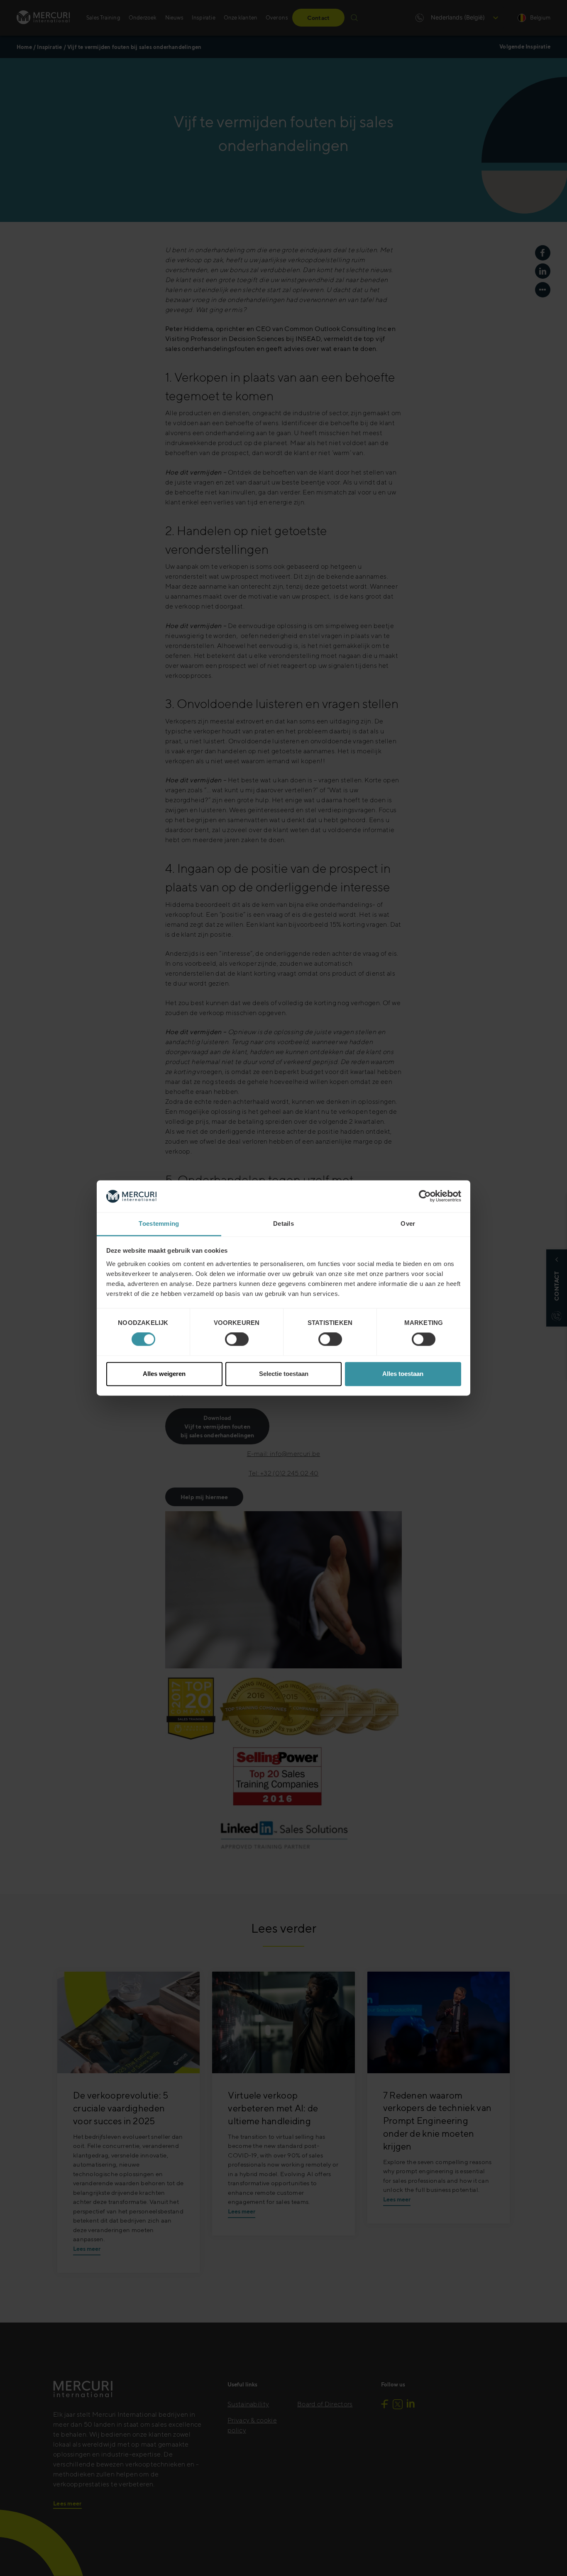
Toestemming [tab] (159, 1223)
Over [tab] (408, 1223)
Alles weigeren (164, 1374)
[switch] (237, 1339)
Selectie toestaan (284, 1374)
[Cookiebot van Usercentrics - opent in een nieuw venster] (425, 1196)
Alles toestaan (403, 1374)
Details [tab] (283, 1223)
